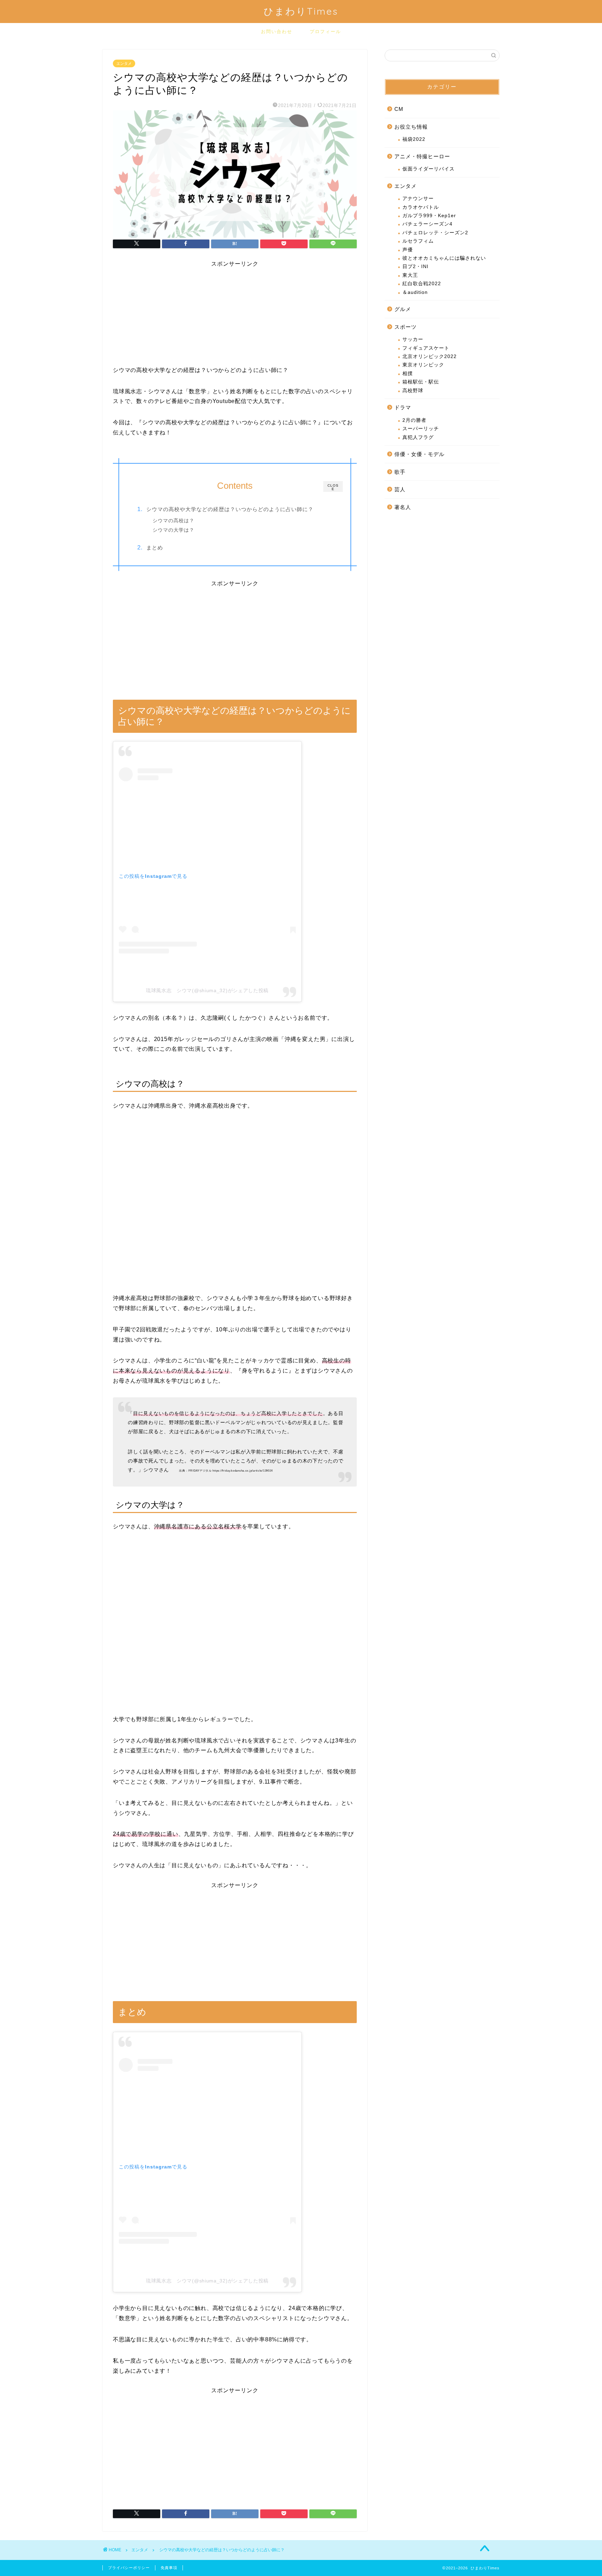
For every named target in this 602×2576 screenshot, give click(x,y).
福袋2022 (414, 139)
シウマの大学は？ (173, 530)
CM (399, 109)
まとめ (155, 548)
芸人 (400, 489)
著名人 (403, 507)
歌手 (400, 472)
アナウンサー (418, 199)
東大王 (410, 275)
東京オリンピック (423, 365)
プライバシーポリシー (129, 2568)
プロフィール (325, 31)
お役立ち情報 (411, 127)
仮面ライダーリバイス (429, 169)
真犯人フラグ (418, 437)
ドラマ (403, 407)
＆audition (415, 292)
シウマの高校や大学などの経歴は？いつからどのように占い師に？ (230, 509)
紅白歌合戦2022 (422, 284)
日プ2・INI (415, 267)
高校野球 (413, 391)
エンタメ (124, 63)
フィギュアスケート (426, 348)
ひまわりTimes (301, 11)
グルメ (403, 309)
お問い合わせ (277, 31)
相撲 (408, 374)
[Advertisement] (235, 317)
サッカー (413, 339)
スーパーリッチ (421, 429)
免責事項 (169, 2568)
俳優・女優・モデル (419, 454)
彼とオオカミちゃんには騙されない (444, 258)
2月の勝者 (414, 420)
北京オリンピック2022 (430, 356)
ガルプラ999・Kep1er (429, 216)
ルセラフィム (418, 241)
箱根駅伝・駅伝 (421, 382)
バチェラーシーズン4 (427, 224)
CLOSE (333, 487)
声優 (408, 250)
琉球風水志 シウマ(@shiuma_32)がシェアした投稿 (207, 990)
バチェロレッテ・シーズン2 (435, 233)
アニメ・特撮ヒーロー (422, 156)
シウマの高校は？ (173, 521)
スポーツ (406, 327)
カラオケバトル (421, 207)
